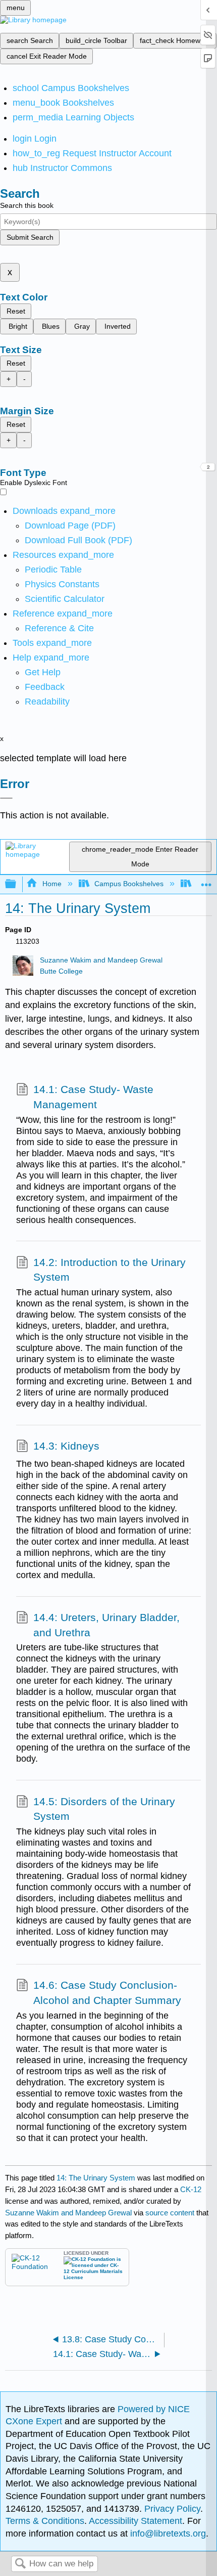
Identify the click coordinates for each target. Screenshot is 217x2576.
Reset (16, 311)
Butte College (61, 971)
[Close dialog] (6, 798)
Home (52, 884)
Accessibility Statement (135, 2521)
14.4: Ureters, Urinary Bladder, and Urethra (106, 1625)
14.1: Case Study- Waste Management (93, 1097)
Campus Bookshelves (129, 884)
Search (20, 2564)
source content (170, 2213)
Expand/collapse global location (206, 881)
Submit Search (30, 237)
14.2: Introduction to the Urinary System (110, 1270)
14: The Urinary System (96, 2178)
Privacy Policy (172, 2509)
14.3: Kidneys (66, 1446)
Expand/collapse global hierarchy (17, 884)
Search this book (27, 205)
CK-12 (191, 2189)
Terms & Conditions (45, 2521)
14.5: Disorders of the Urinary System (104, 1809)
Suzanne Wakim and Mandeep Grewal (101, 960)
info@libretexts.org (167, 2534)
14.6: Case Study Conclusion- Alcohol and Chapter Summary (107, 1993)
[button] (45, 687)
